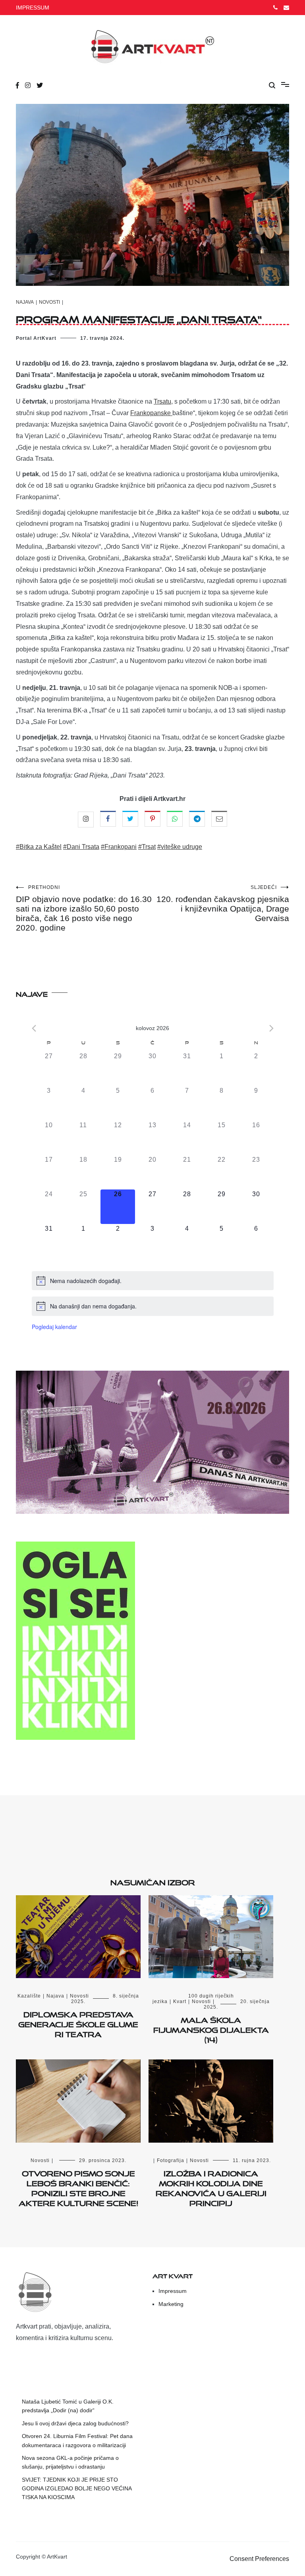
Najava (25, 302)
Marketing (171, 2304)
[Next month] (271, 1028)
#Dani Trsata (81, 847)
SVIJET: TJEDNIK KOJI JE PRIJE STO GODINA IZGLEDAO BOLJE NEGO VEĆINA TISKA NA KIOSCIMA (77, 2489)
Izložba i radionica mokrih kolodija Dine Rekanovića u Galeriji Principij (211, 2187)
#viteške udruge (180, 847)
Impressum (173, 2291)
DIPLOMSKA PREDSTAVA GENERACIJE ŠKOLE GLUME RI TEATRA (78, 2023)
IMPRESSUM (33, 8)
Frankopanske (151, 413)
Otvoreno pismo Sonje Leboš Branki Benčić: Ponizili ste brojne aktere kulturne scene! (78, 2187)
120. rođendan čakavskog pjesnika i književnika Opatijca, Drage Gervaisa (223, 904)
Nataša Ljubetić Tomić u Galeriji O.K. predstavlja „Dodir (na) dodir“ (68, 2406)
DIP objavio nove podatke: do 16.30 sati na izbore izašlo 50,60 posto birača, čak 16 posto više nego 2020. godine (84, 908)
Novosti (49, 302)
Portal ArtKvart (36, 338)
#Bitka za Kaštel (39, 847)
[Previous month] (34, 1028)
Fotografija (171, 2160)
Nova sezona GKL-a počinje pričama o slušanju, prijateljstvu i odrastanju (70, 2462)
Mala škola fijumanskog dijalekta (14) (211, 2028)
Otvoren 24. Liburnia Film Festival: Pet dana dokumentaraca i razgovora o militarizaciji (77, 2440)
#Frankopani (119, 847)
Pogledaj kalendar (54, 1327)
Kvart (180, 2001)
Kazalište (29, 1996)
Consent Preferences (259, 2559)
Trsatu (162, 401)
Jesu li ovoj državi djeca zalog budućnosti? (75, 2423)
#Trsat (147, 847)
